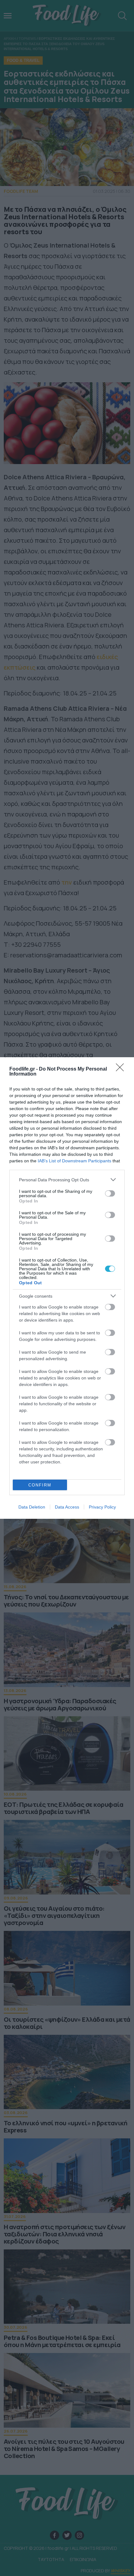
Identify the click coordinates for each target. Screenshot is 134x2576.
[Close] (122, 1069)
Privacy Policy (102, 1507)
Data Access (67, 1507)
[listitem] (67, 1180)
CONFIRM (40, 1485)
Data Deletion (32, 1507)
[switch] (110, 1193)
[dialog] (67, 1288)
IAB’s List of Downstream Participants (74, 1161)
